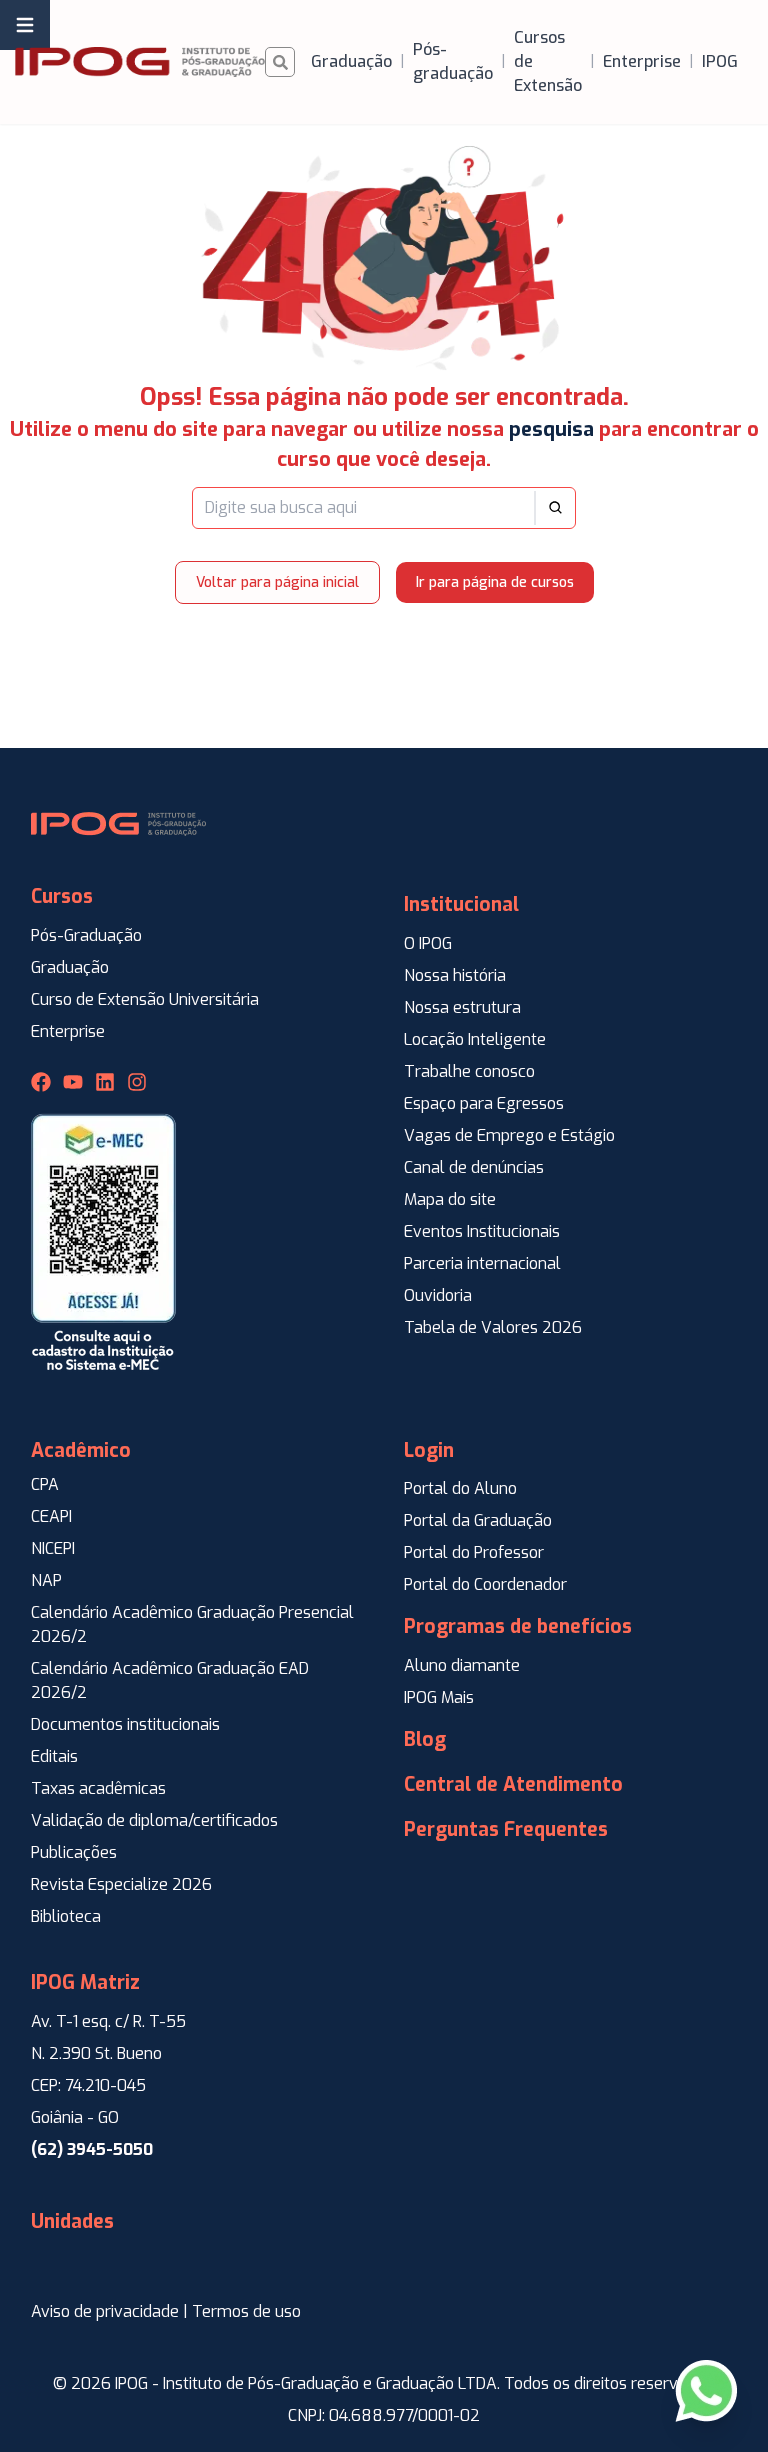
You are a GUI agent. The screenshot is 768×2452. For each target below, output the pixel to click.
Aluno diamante (462, 1665)
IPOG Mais (439, 1697)
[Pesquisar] (280, 62)
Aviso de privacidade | (109, 2311)
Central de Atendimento (513, 1784)
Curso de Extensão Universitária (145, 999)
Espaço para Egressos (484, 1103)
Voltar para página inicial (277, 582)
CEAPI (51, 1516)
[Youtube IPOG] (73, 1082)
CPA (45, 1484)
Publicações (74, 1852)
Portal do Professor (474, 1552)
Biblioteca (66, 1916)
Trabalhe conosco (469, 1071)
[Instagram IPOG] (137, 1082)
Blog (425, 1739)
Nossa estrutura (462, 1007)
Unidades (72, 2221)
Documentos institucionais (125, 1724)
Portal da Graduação (478, 1520)
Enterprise (68, 1031)
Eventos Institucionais (482, 1231)
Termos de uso (246, 2311)
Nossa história (455, 975)
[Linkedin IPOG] (105, 1082)
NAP (46, 1580)
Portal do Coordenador (485, 1584)
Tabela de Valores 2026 (493, 1327)
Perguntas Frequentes (506, 1829)
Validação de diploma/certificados (154, 1820)
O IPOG (428, 943)
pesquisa (551, 429)
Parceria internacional (482, 1263)
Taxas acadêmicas (98, 1788)
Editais (54, 1756)
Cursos (62, 896)
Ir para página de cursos (495, 582)
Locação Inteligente (475, 1039)
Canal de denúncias (474, 1167)
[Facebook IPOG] (41, 1082)
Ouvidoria (438, 1295)
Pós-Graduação (86, 935)
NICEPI (53, 1548)
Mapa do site (450, 1199)
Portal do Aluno (460, 1488)
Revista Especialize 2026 (121, 1884)
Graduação (70, 967)
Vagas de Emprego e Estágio (509, 1135)
